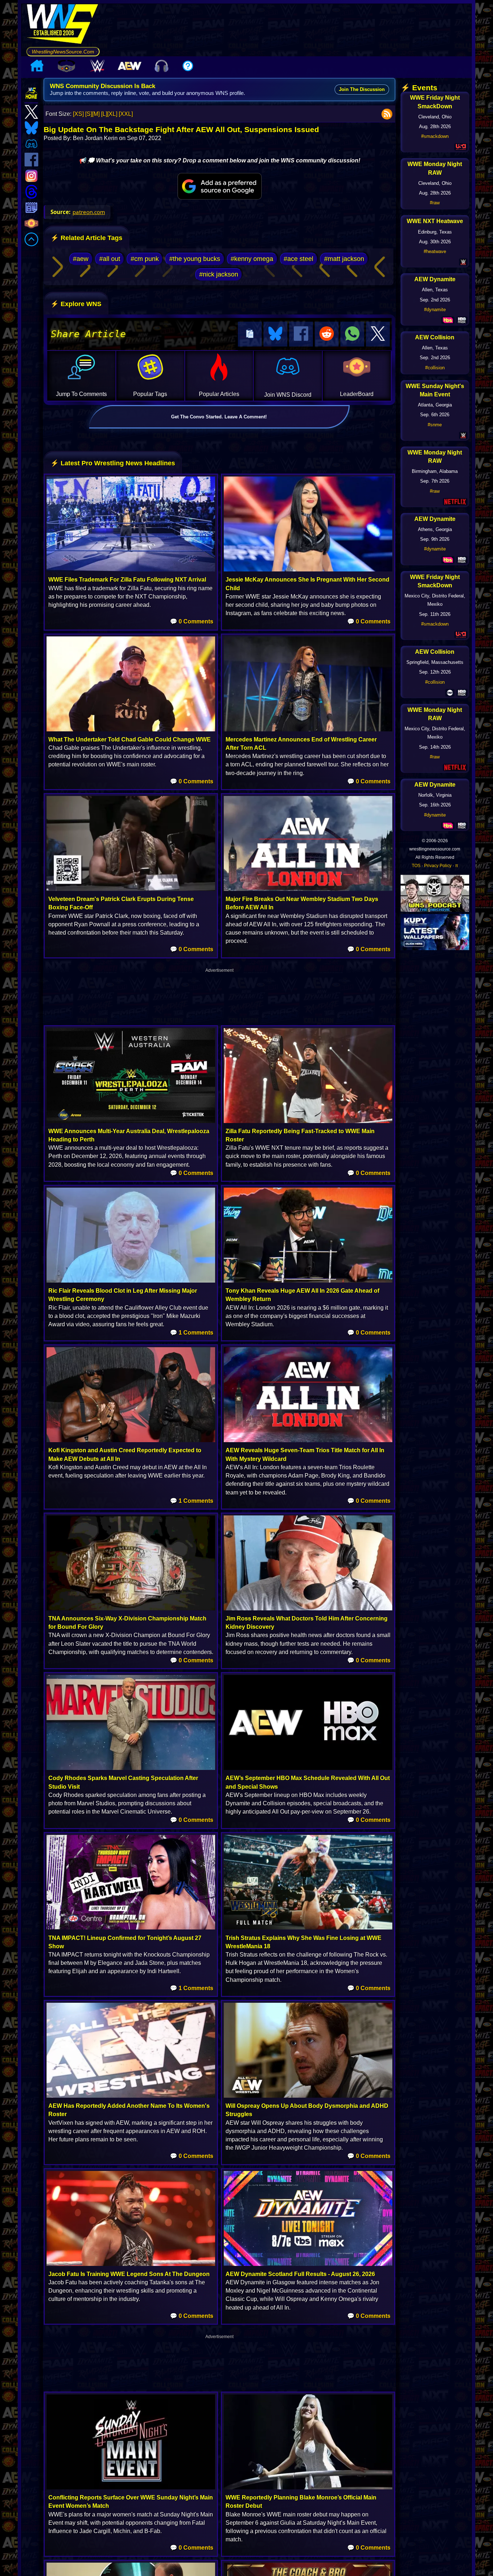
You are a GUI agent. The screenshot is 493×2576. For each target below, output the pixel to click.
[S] (89, 114)
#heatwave (435, 251)
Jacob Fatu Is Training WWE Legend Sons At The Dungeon (129, 2274)
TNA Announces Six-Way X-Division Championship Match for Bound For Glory (127, 1623)
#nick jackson (219, 274)
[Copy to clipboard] (250, 334)
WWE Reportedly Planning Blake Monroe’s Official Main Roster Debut (301, 2502)
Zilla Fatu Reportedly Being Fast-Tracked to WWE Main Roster (300, 1135)
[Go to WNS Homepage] (63, 25)
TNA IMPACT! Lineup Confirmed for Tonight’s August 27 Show (125, 1942)
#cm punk (145, 259)
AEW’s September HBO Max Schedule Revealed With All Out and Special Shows (308, 1782)
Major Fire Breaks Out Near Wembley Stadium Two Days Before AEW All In (302, 903)
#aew (81, 259)
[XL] (112, 114)
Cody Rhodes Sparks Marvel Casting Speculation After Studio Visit (123, 1782)
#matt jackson (344, 259)
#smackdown (435, 136)
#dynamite (435, 310)
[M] (96, 114)
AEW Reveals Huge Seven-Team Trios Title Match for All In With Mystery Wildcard (305, 1454)
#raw (435, 203)
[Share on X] (378, 334)
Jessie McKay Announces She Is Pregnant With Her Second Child (307, 584)
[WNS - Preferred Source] (220, 186)
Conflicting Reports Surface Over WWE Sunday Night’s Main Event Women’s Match (131, 2502)
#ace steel (298, 259)
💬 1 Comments (192, 1333)
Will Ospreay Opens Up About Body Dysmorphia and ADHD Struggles (307, 2110)
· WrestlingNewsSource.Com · (63, 52)
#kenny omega (252, 259)
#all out (110, 259)
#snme (435, 425)
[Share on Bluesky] (275, 334)
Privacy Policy (438, 866)
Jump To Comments (81, 394)
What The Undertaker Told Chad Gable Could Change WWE (130, 739)
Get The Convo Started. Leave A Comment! (219, 417)
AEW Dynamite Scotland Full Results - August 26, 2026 (300, 2274)
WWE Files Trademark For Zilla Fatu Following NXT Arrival (127, 580)
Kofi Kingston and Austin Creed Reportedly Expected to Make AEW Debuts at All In (125, 1454)
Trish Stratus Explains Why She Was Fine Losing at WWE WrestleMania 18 (304, 1942)
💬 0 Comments (192, 621)
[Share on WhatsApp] (352, 334)
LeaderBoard (357, 394)
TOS (416, 866)
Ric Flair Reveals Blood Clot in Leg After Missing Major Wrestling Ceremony (123, 1295)
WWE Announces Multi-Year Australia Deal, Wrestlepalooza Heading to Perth (129, 1135)
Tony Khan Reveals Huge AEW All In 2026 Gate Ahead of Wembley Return (302, 1295)
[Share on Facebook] (301, 334)
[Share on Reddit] (327, 334)
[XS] (78, 114)
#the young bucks (195, 259)
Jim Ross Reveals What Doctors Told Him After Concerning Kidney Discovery (307, 1623)
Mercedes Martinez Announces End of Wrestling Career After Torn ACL (301, 744)
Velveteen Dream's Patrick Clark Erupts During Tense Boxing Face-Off (121, 903)
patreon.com (89, 212)
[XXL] (126, 114)
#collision (435, 368)
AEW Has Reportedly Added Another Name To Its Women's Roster (129, 2110)
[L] (104, 114)
